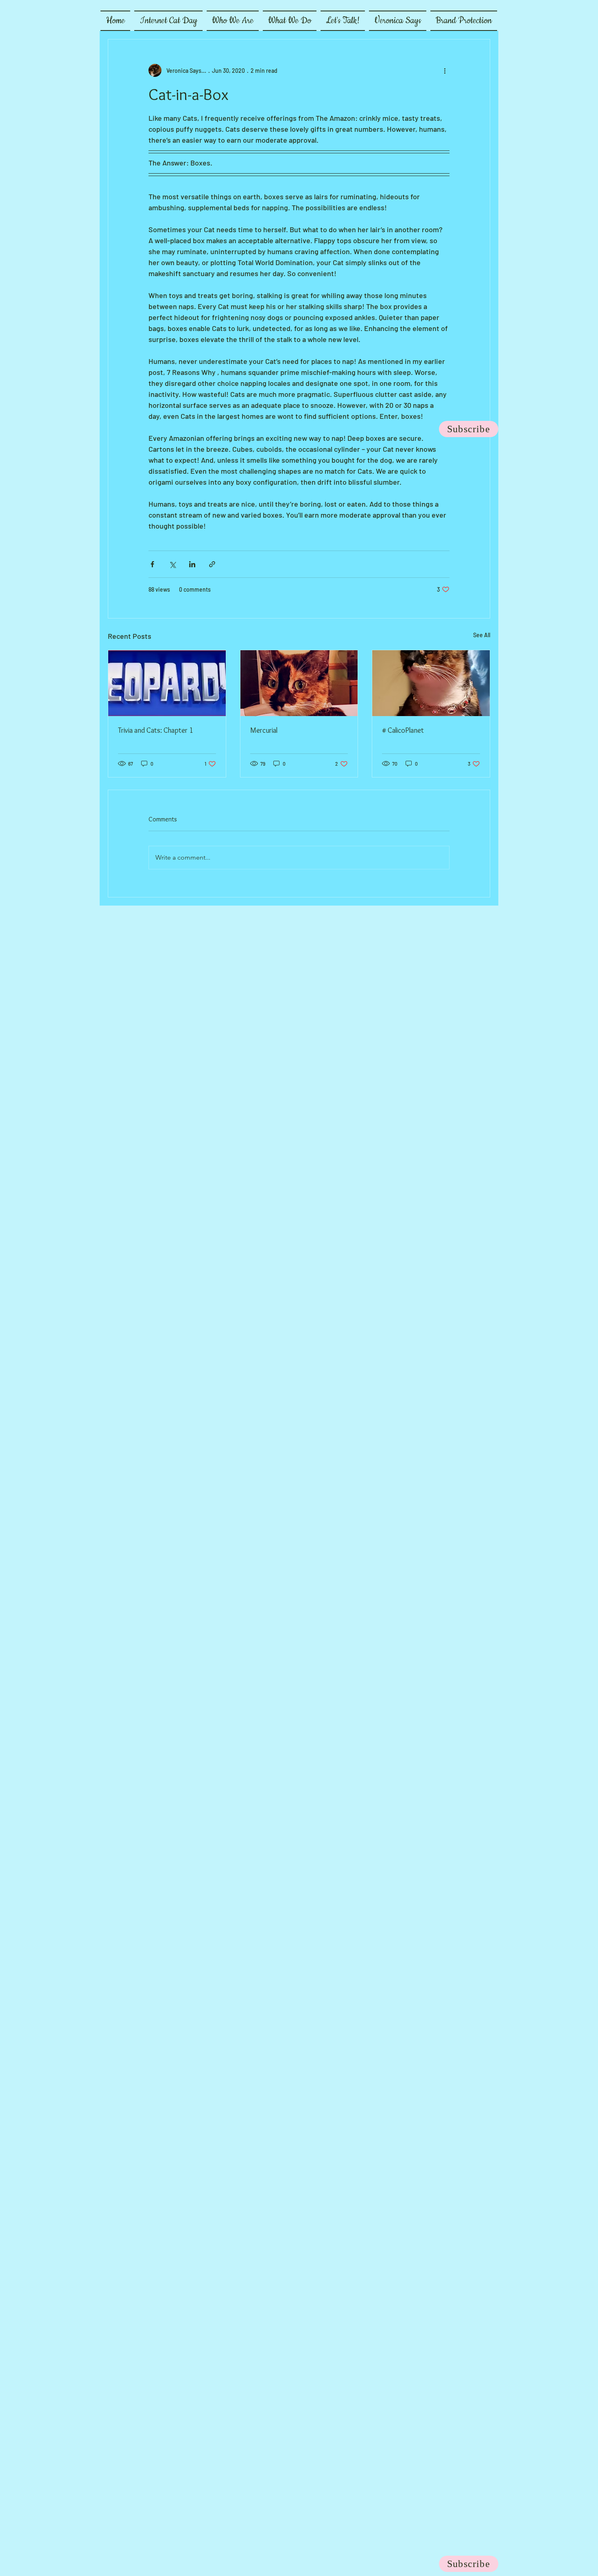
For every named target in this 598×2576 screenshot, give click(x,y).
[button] (233, 21)
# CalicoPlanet (403, 730)
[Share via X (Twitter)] (172, 564)
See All (482, 635)
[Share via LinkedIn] (192, 564)
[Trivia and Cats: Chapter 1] (167, 683)
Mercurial (264, 730)
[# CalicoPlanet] (431, 683)
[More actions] (445, 70)
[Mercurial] (299, 683)
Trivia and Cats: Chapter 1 (156, 730)
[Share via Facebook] (152, 564)
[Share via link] (212, 564)
